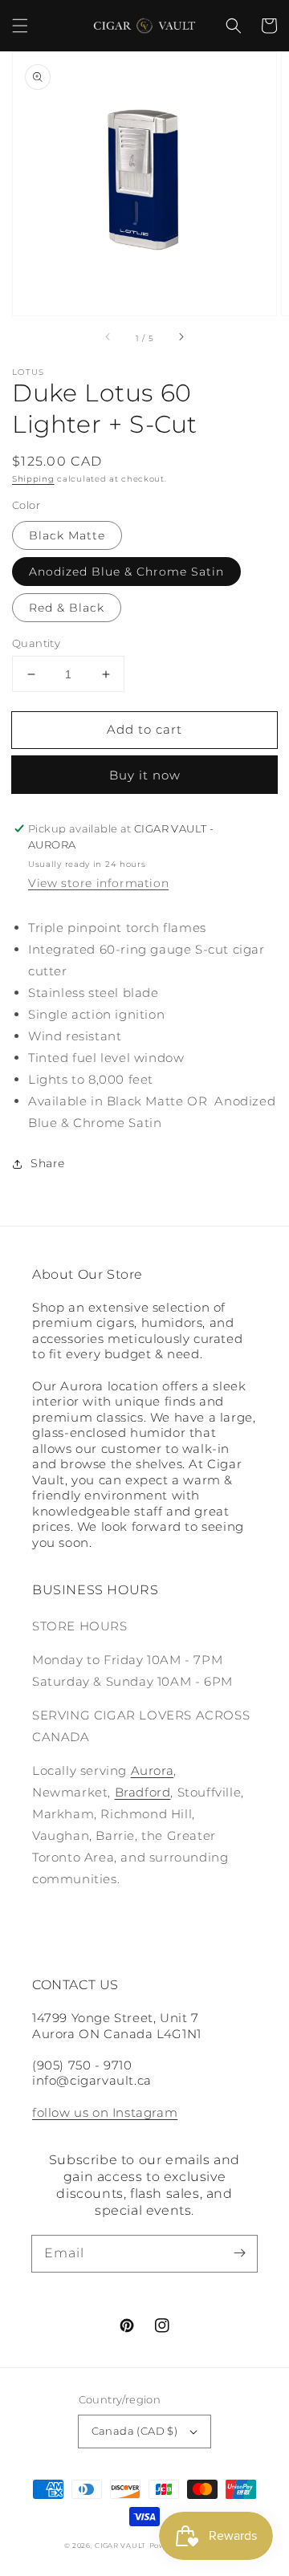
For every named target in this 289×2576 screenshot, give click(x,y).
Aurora (153, 1770)
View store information (98, 883)
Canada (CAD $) (135, 2431)
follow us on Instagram (105, 2112)
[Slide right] (181, 338)
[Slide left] (108, 338)
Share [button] (48, 1163)
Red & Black (67, 608)
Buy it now (145, 775)
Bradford (143, 1792)
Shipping (33, 479)
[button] (20, 26)
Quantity (36, 643)
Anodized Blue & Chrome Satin (126, 572)
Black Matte (67, 535)
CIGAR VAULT (120, 2545)
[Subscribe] (239, 2253)
